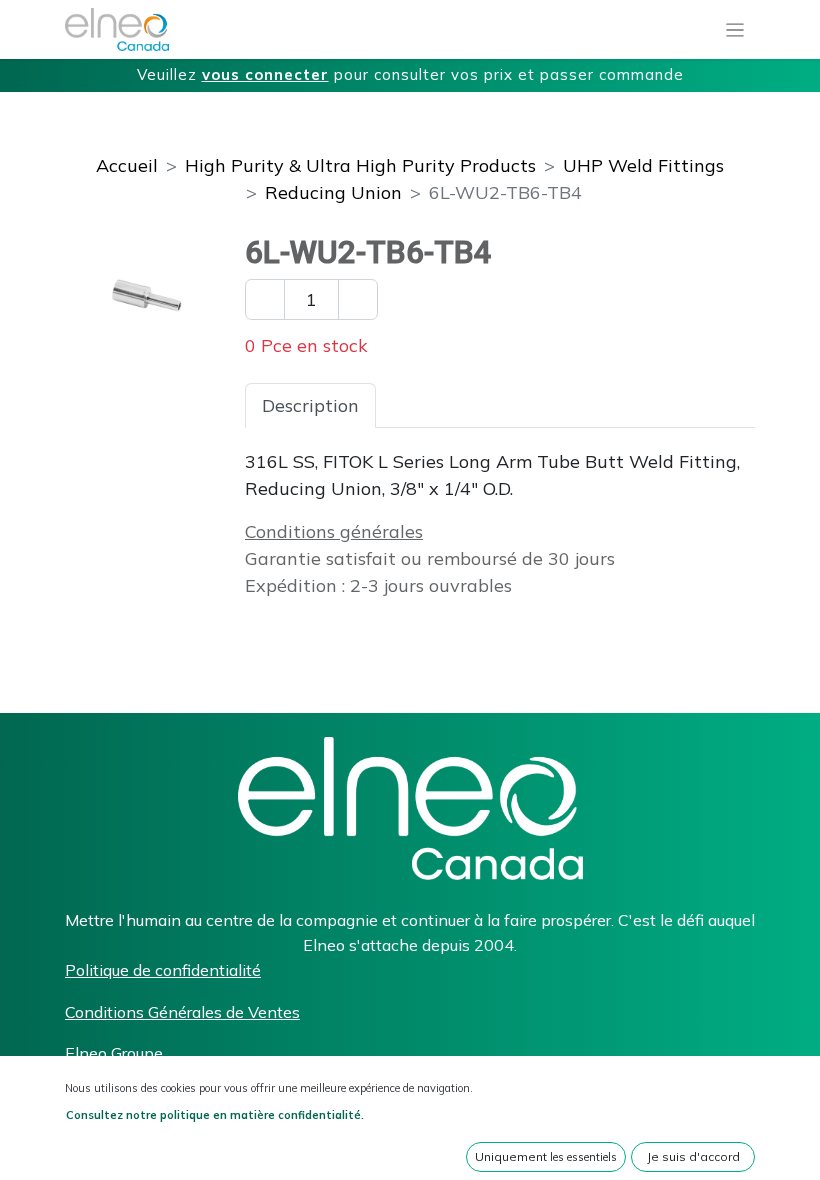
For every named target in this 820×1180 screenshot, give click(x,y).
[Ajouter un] (358, 299)
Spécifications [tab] (452, 405)
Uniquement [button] (546, 1156)
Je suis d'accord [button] (693, 1156)
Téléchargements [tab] (619, 405)
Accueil (127, 165)
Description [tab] (310, 405)
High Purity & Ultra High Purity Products (360, 165)
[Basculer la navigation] (735, 30)
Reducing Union (333, 192)
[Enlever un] (265, 299)
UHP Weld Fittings (643, 165)
